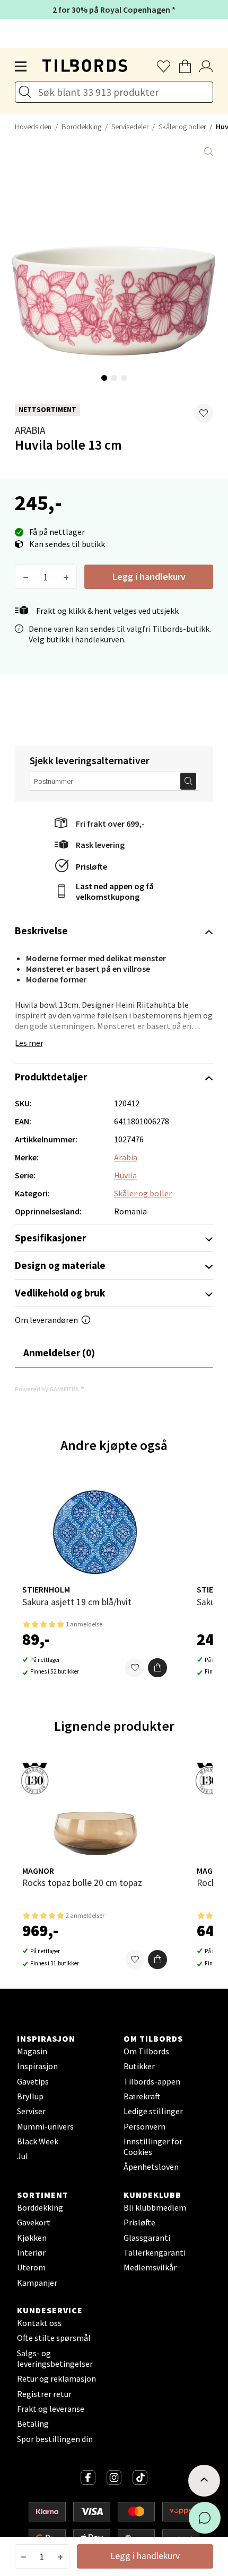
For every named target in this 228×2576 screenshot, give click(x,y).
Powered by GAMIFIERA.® (50, 1389)
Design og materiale (60, 1265)
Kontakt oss (39, 2323)
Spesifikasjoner (50, 1238)
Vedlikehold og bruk (60, 1293)
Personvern (144, 2126)
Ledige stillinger (153, 2111)
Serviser (31, 2111)
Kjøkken (32, 2238)
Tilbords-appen (152, 2081)
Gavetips (33, 2081)
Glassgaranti (147, 2238)
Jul (23, 2156)
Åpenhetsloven (151, 2167)
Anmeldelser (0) (59, 1353)
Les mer (29, 1043)
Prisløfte (91, 866)
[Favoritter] (135, 1668)
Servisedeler (130, 127)
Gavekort (34, 2222)
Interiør (31, 2252)
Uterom (31, 2267)
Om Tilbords (146, 2051)
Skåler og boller (182, 127)
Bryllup (30, 2096)
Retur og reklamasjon (56, 2378)
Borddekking (81, 127)
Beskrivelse (41, 931)
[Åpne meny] (21, 67)
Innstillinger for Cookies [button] (153, 2146)
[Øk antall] (66, 577)
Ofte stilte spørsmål (54, 2338)
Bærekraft (142, 2096)
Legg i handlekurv (149, 576)
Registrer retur (44, 2394)
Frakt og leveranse (51, 2409)
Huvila (125, 1175)
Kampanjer (37, 2283)
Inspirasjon (37, 2066)
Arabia (30, 430)
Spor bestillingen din (55, 2439)
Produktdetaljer (51, 1077)
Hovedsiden (33, 127)
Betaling (33, 2423)
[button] (204, 413)
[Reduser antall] (26, 577)
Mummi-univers (45, 2126)
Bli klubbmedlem (155, 2207)
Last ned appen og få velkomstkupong (115, 891)
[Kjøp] (157, 1668)
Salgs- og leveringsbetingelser (55, 2358)
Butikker (139, 2066)
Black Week (38, 2141)
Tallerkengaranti (155, 2252)
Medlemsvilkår (150, 2267)
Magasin (32, 2051)
